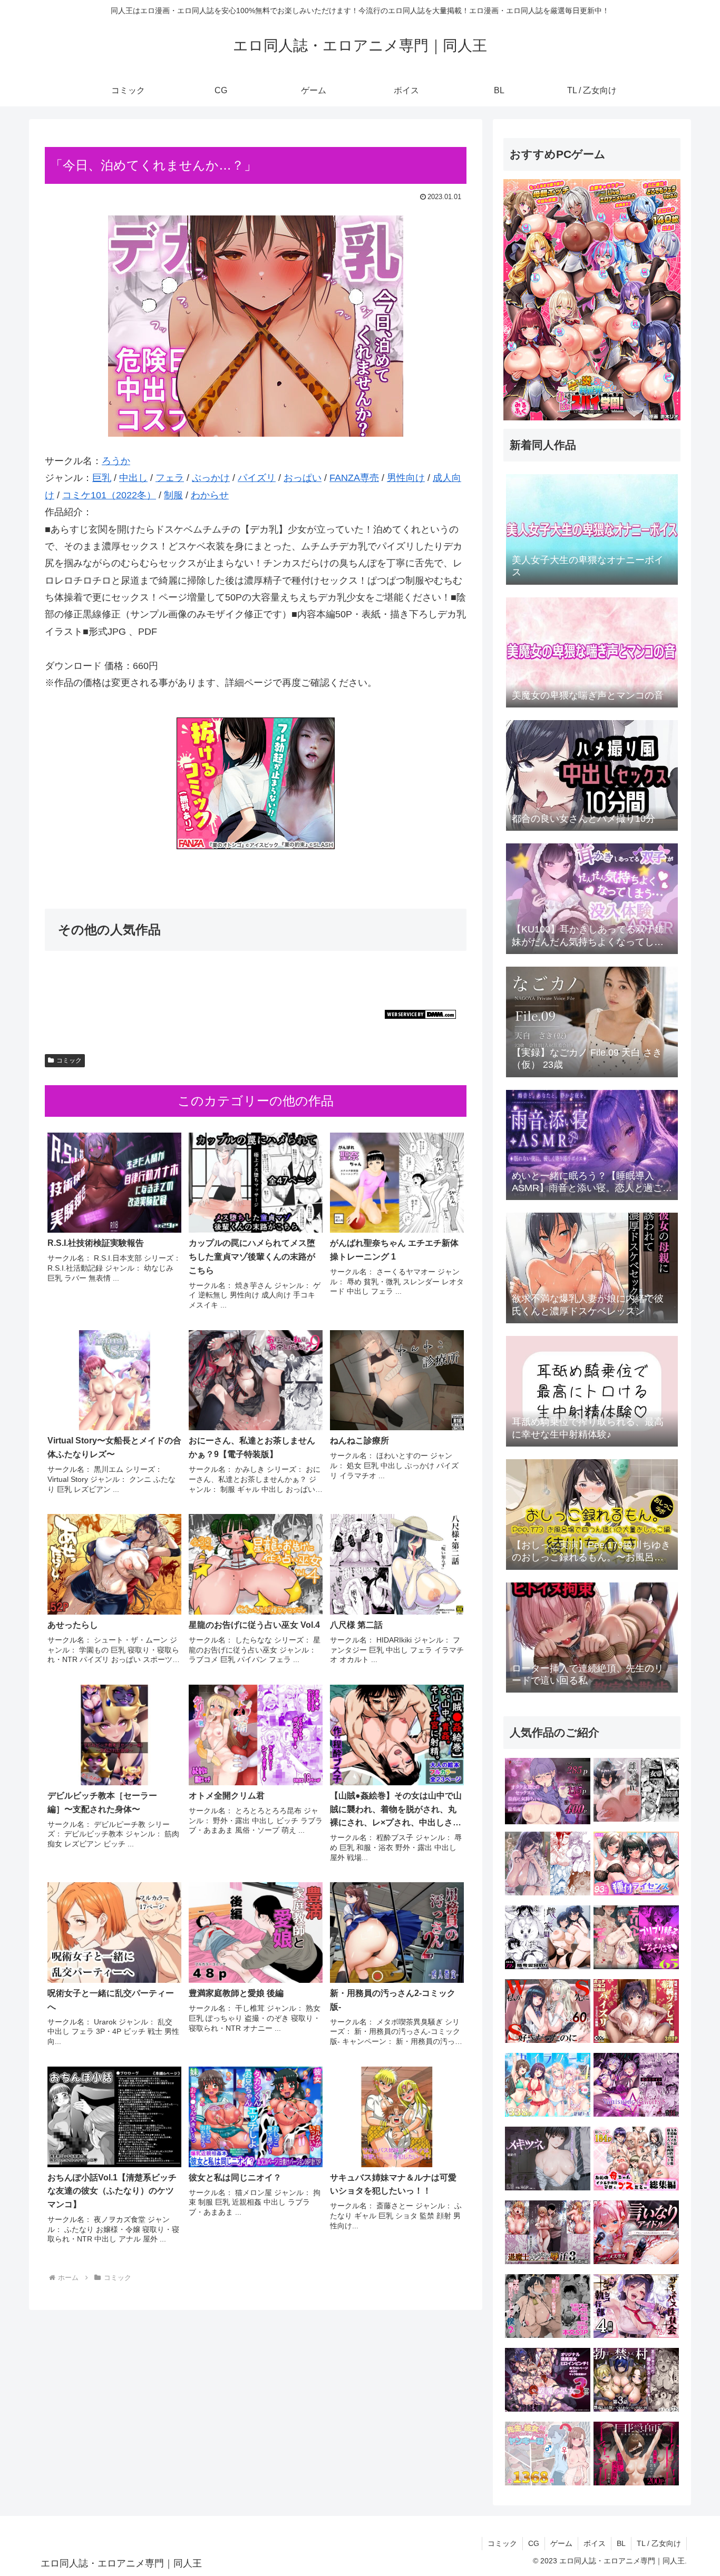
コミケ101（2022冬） (109, 495)
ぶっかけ (211, 478)
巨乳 (102, 478)
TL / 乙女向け (659, 2543)
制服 (173, 495)
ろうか (116, 461)
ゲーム (561, 2543)
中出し (133, 478)
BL (621, 2543)
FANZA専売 (354, 478)
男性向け (406, 478)
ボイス (595, 2543)
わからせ (210, 495)
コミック (69, 1060)
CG (534, 2543)
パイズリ (257, 478)
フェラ (170, 478)
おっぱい (303, 478)
